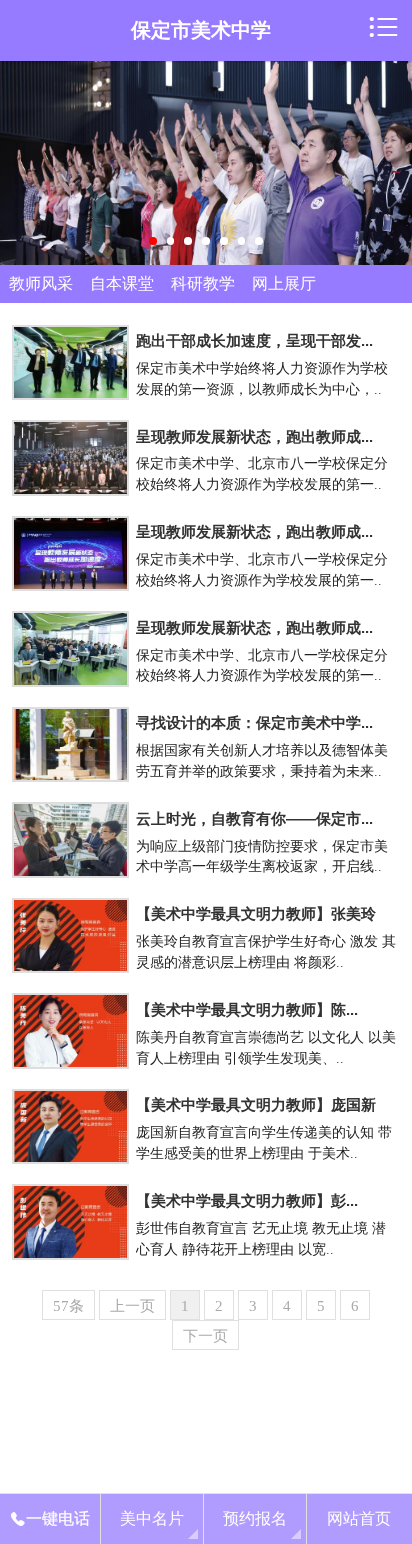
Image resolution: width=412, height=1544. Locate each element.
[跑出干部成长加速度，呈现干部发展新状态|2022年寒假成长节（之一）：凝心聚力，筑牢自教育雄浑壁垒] (70, 363)
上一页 (132, 1305)
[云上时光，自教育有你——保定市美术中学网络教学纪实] (70, 840)
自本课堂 (122, 284)
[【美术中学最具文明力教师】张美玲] (70, 936)
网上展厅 (284, 284)
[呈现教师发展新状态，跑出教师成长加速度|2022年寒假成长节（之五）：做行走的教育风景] (70, 649)
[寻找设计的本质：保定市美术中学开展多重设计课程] (70, 745)
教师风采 (41, 284)
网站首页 (359, 1518)
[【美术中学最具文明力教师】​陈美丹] (70, 1031)
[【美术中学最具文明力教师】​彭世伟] (70, 1222)
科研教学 (203, 284)
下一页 (205, 1335)
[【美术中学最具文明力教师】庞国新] (70, 1127)
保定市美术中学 (201, 30)
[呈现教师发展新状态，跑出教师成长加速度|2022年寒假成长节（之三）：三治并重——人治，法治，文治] (70, 458)
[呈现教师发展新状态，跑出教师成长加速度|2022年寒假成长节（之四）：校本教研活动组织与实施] (70, 554)
